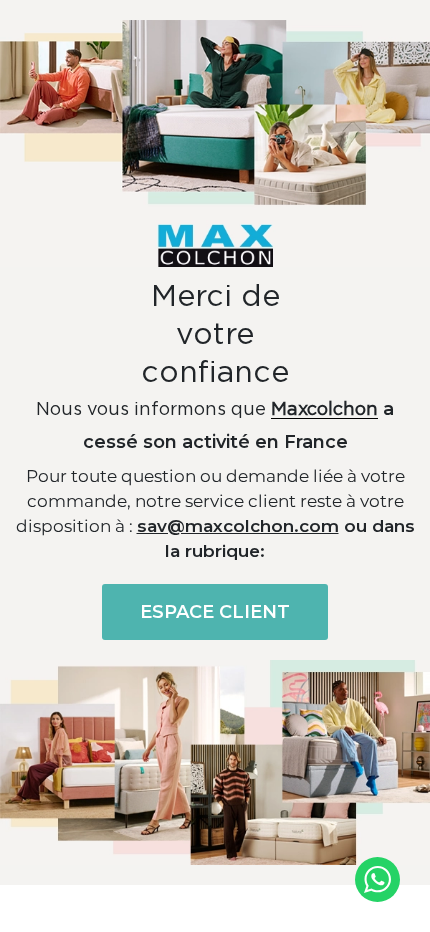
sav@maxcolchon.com (238, 526)
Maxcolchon (324, 410)
